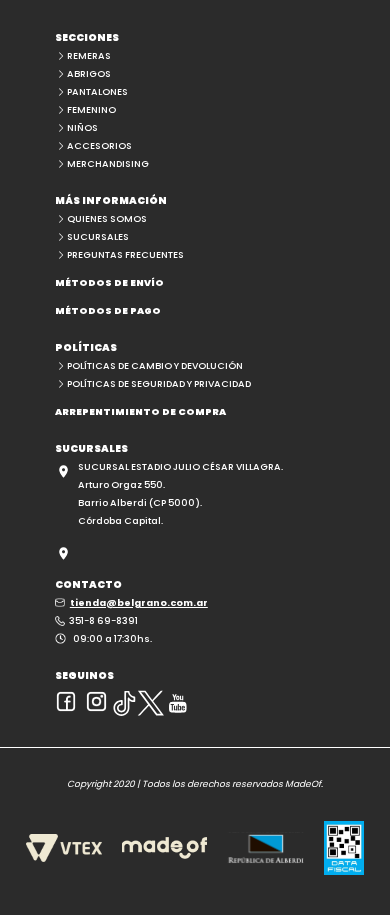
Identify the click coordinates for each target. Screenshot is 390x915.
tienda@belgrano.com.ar (139, 602)
